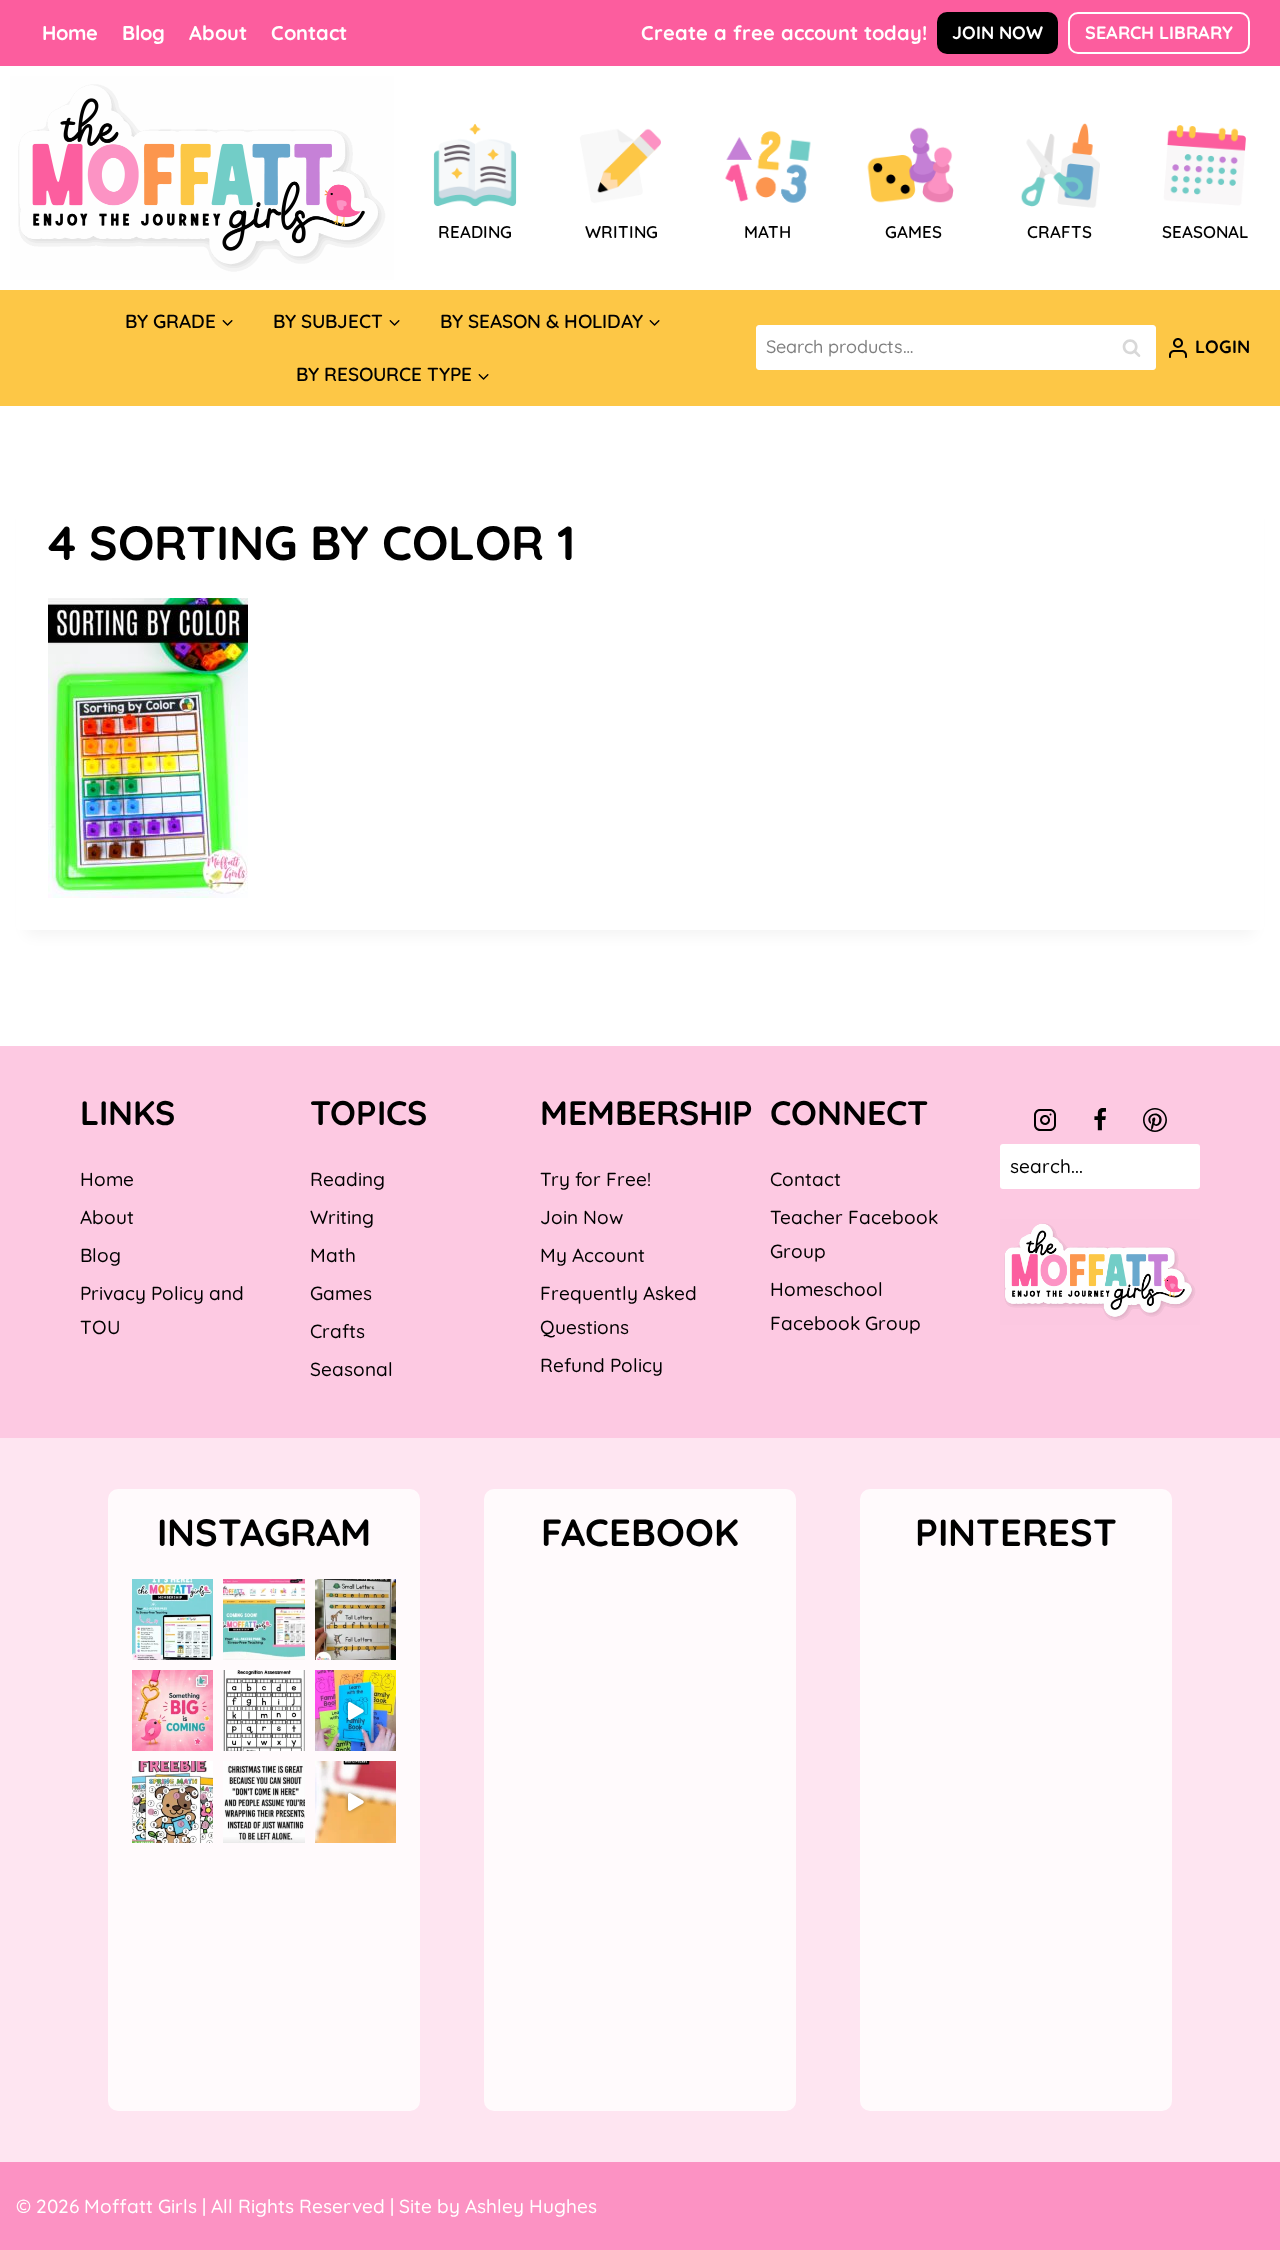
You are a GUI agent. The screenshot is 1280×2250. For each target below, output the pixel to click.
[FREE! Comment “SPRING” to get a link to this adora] (172, 1801)
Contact (309, 32)
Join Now (997, 32)
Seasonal (351, 1369)
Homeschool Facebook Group (845, 1306)
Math (333, 1255)
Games (341, 1293)
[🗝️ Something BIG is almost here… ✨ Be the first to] (172, 1710)
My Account (592, 1255)
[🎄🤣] (263, 1801)
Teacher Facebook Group (854, 1234)
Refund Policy (601, 1365)
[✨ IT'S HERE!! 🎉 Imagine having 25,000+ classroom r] (172, 1619)
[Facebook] (1100, 1120)
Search (1137, 347)
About (218, 32)
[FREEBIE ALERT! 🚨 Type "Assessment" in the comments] (263, 1710)
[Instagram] (1045, 1120)
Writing (342, 1217)
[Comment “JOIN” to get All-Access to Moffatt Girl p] (263, 1619)
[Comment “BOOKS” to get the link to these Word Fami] (355, 1710)
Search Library (1159, 32)
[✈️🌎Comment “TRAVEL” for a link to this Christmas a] (355, 1801)
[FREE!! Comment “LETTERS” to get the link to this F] (355, 1619)
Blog (143, 32)
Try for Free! (595, 1179)
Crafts (337, 1331)
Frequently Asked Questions (618, 1310)
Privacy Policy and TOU (162, 1310)
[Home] (202, 178)
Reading (347, 1179)
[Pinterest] (1155, 1120)
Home (70, 32)
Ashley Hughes (531, 2206)
